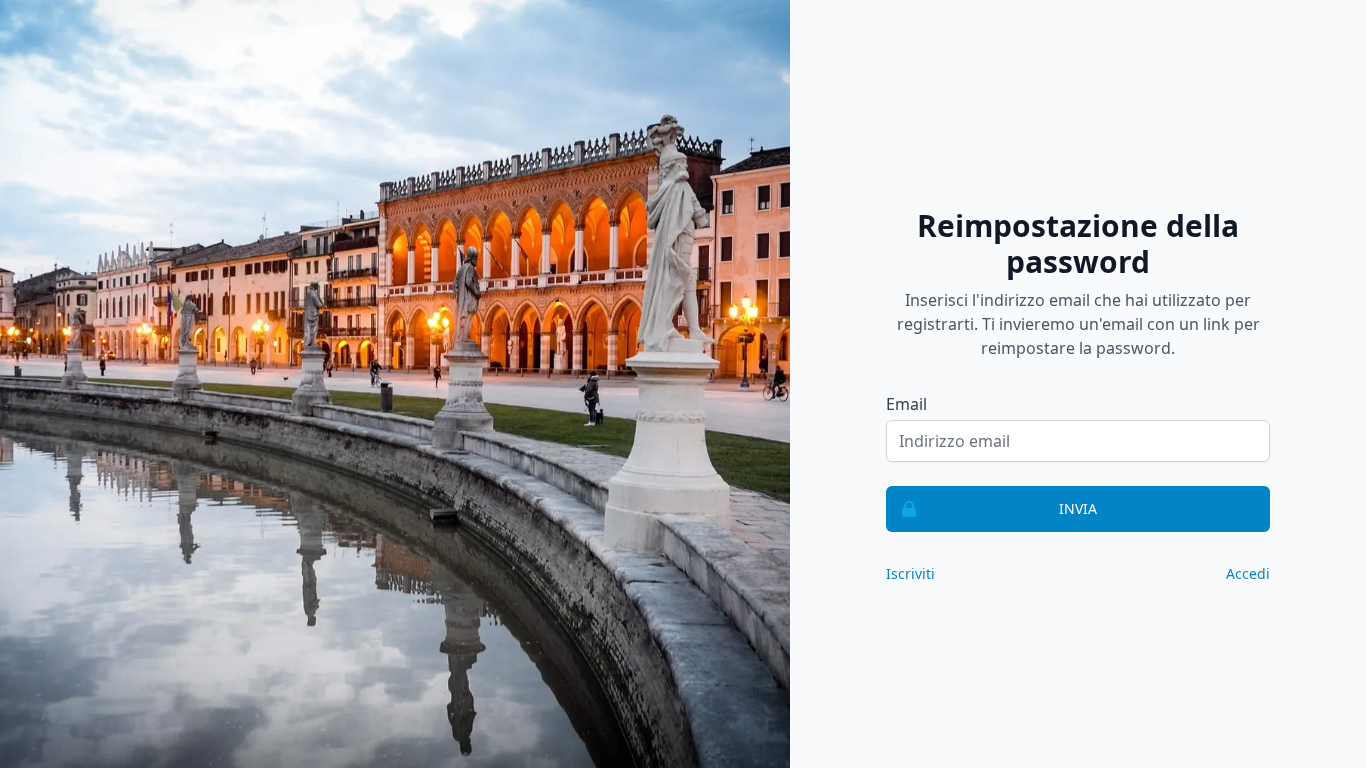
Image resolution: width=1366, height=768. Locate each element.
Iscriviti (910, 573)
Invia (1078, 508)
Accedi (1248, 573)
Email (906, 404)
